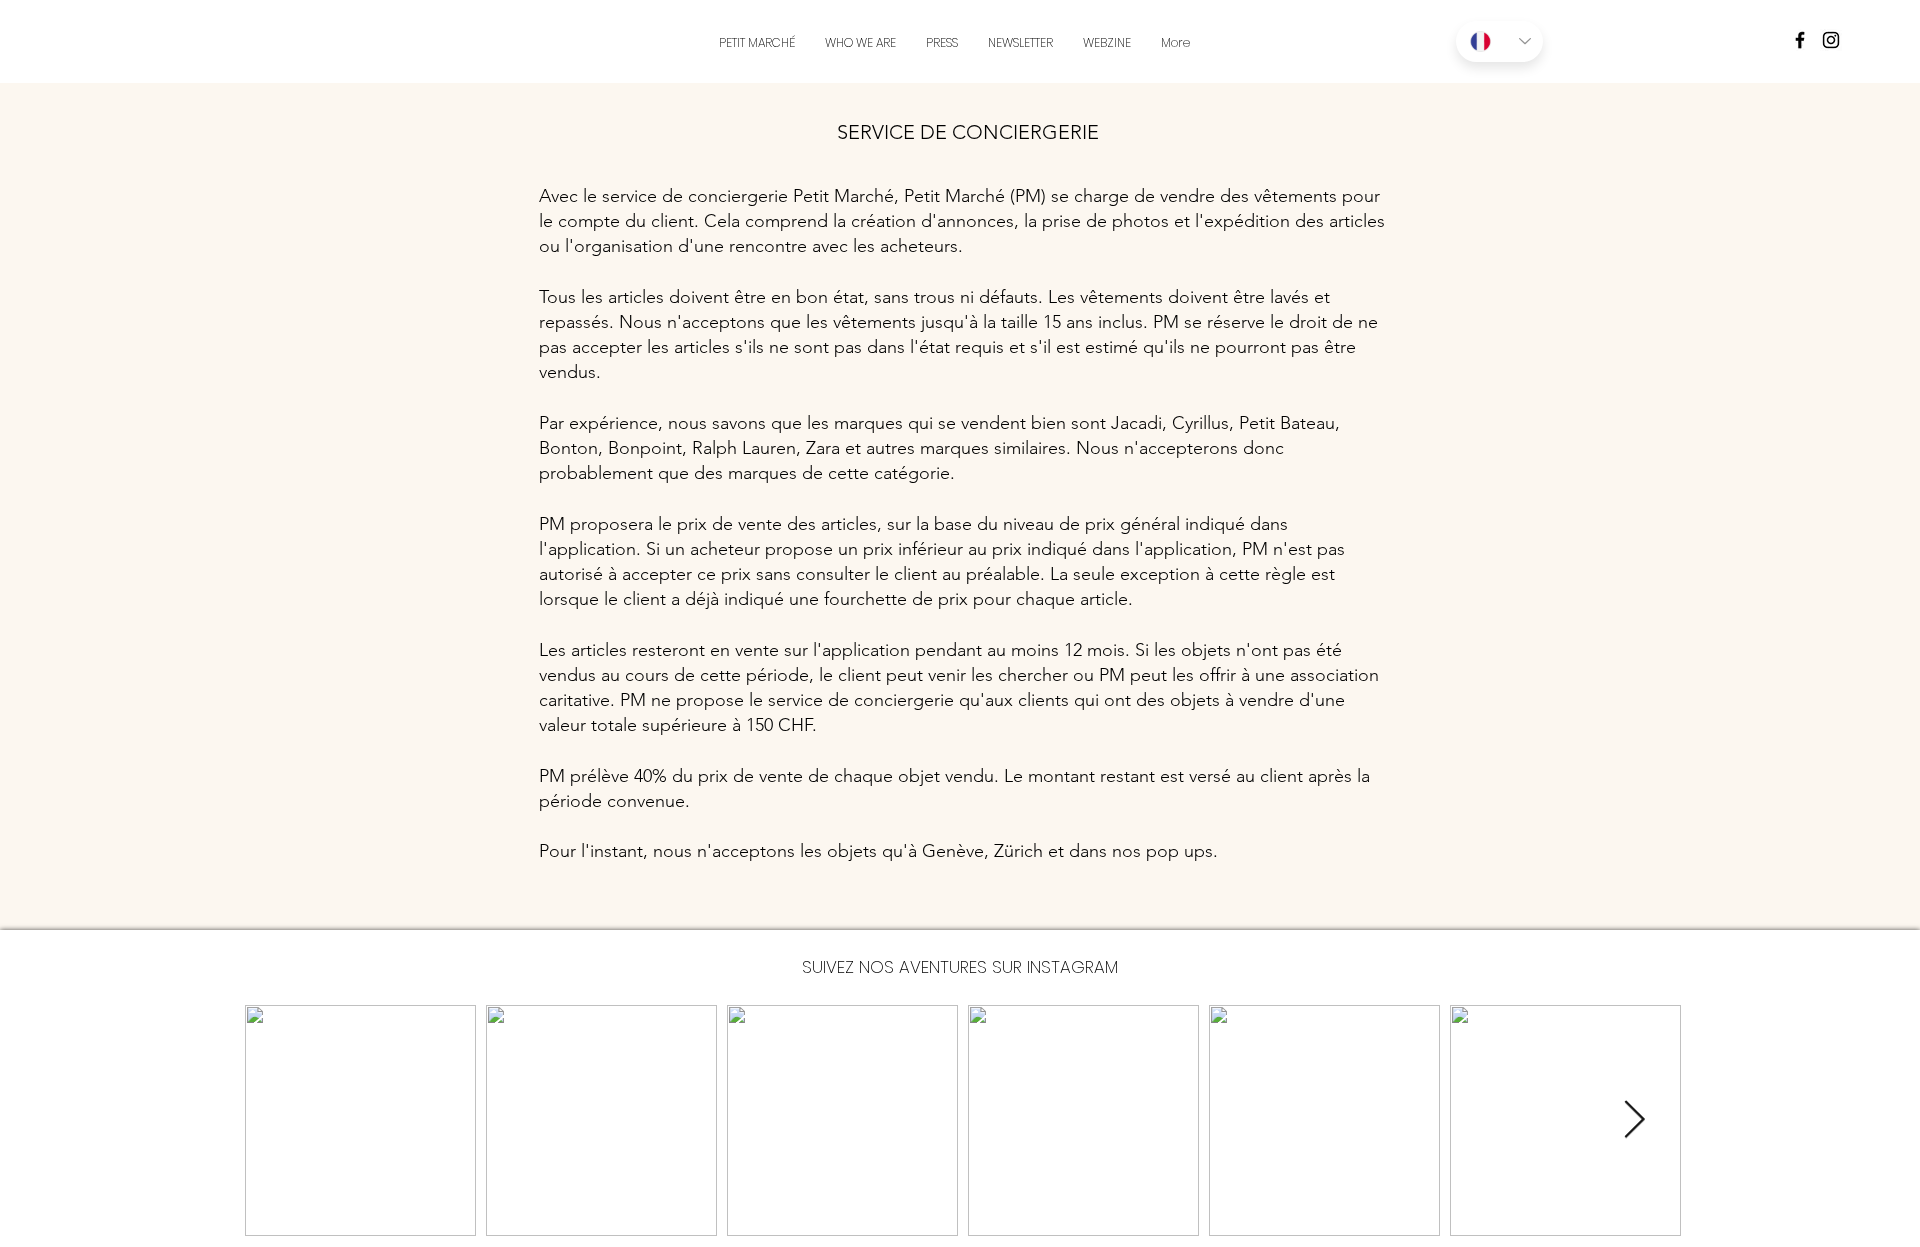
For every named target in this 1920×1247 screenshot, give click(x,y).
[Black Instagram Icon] (1831, 40)
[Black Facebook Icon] (1800, 40)
